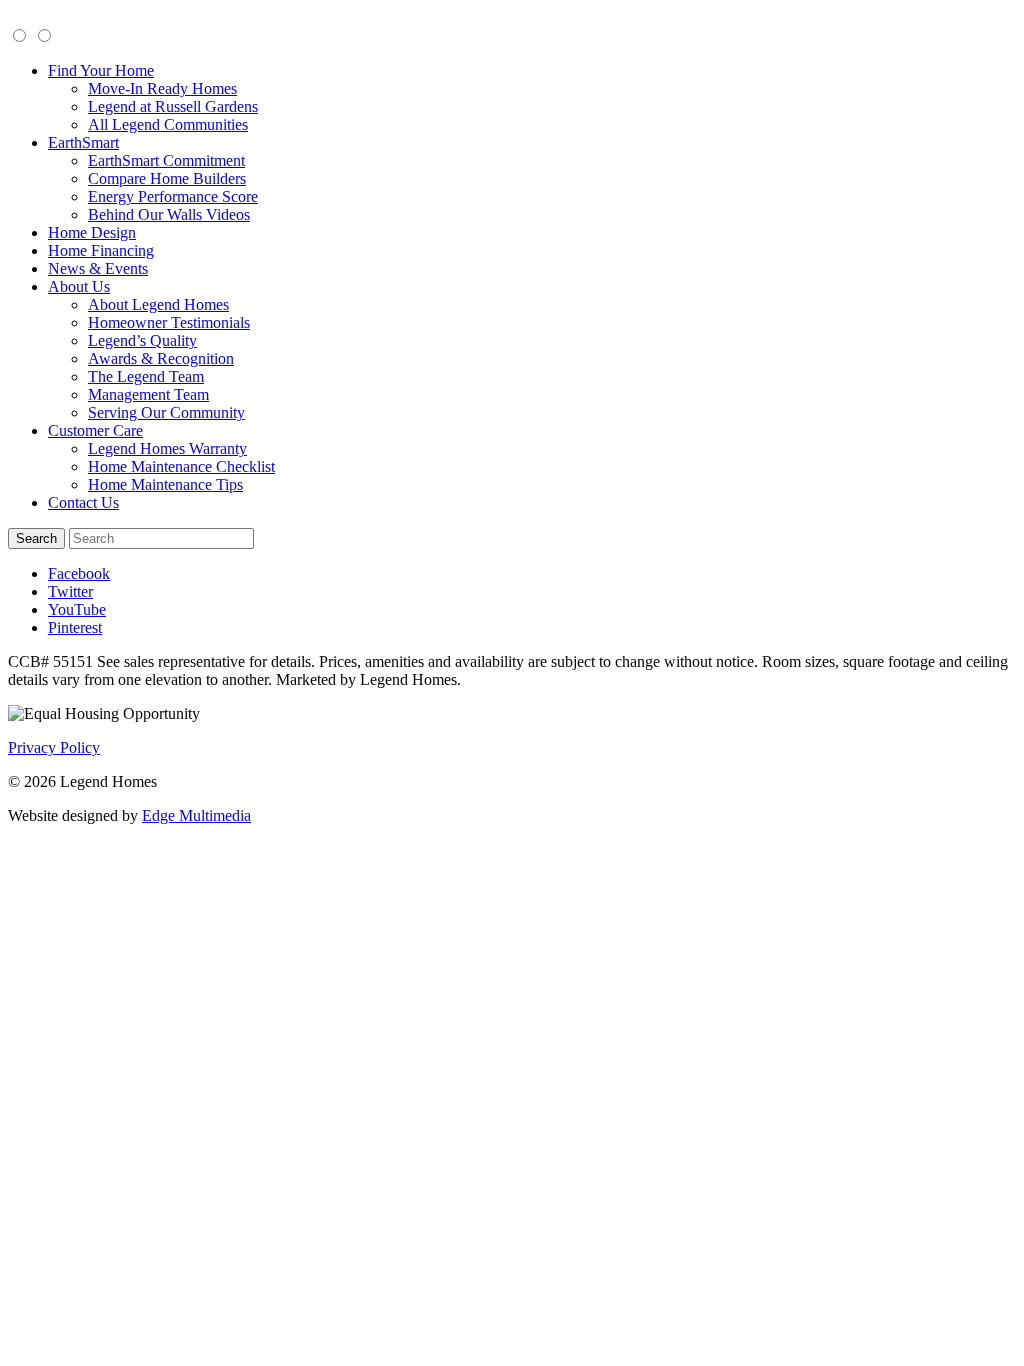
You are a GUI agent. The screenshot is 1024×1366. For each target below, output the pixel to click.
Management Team (148, 394)
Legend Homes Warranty (167, 448)
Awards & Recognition (161, 358)
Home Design (92, 232)
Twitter (70, 591)
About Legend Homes (158, 304)
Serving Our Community (166, 412)
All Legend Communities (168, 124)
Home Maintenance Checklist (181, 466)
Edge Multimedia (196, 815)
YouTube (77, 609)
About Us (79, 286)
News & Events (98, 268)
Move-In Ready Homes (162, 88)
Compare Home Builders (167, 178)
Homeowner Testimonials (169, 322)
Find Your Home (101, 70)
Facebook (79, 573)
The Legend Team (146, 376)
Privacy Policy (54, 747)
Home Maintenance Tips (165, 484)
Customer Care (95, 430)
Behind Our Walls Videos (169, 214)
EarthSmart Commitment (166, 160)
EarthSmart (83, 142)
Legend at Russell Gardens (173, 106)
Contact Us (83, 502)
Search (36, 538)
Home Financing (101, 250)
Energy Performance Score (173, 196)
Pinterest (75, 627)
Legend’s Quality (142, 340)
